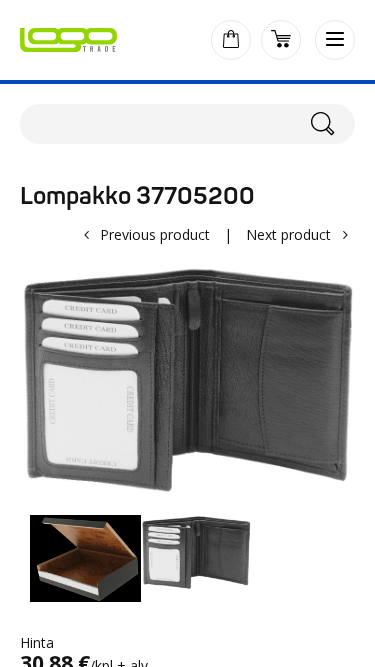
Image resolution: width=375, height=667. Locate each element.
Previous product (155, 234)
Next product (288, 234)
